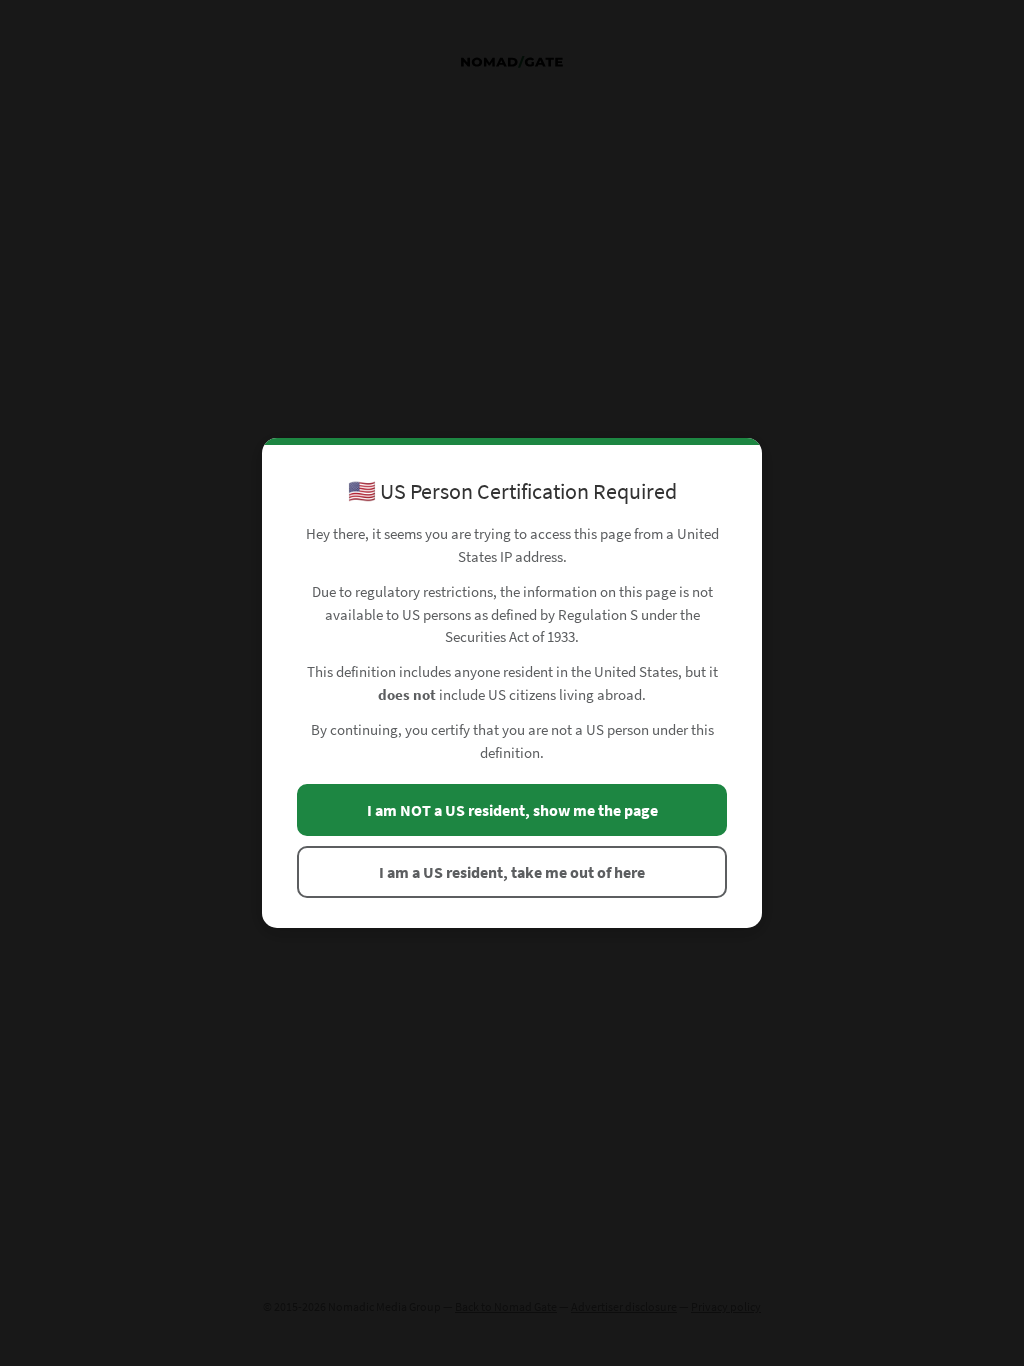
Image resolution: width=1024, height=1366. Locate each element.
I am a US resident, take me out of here (512, 872)
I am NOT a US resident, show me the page (512, 810)
